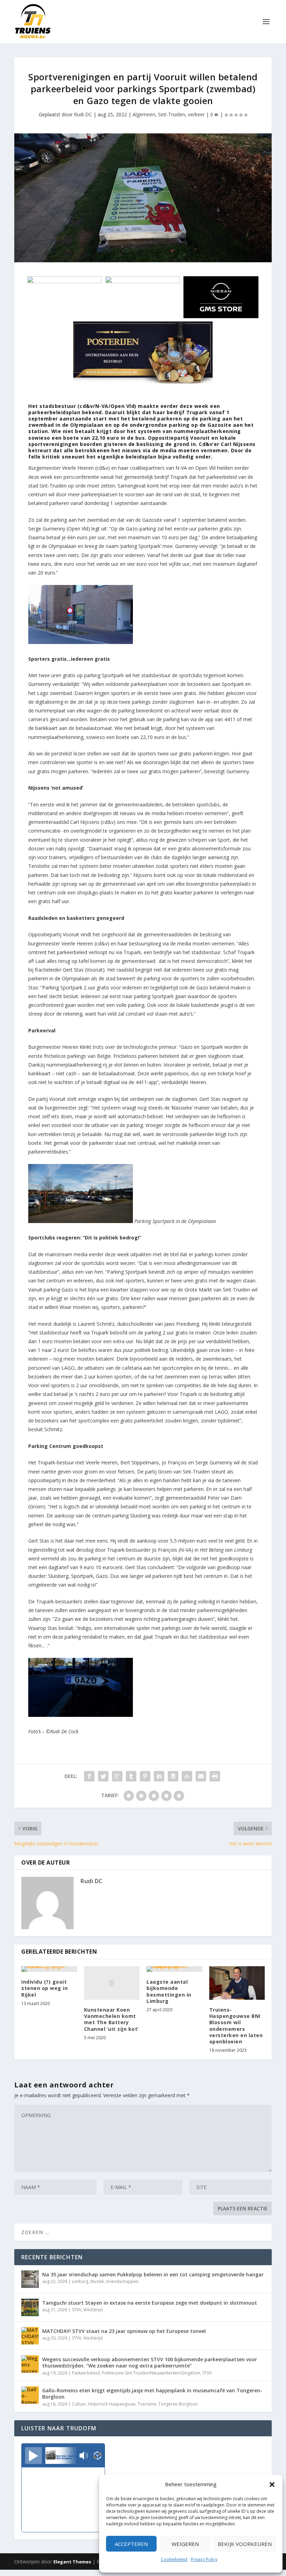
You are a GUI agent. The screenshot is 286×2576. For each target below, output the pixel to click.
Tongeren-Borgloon (178, 2404)
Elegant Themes (72, 2562)
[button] (272, 2484)
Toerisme (147, 2404)
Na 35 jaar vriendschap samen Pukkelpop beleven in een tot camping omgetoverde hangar (153, 2274)
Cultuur (79, 2404)
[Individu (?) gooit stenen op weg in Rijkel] (49, 1969)
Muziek (97, 2281)
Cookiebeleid (174, 2559)
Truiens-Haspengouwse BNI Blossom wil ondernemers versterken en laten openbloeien (236, 2026)
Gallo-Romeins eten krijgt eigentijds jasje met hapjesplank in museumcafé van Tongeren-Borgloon (152, 2394)
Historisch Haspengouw (112, 2404)
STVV (77, 2310)
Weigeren (185, 2544)
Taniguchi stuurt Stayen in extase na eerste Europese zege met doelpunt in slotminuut (150, 2303)
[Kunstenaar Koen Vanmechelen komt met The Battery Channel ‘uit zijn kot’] (112, 1983)
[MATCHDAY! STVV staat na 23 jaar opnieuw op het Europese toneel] (30, 2336)
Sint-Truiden (172, 114)
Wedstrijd (93, 2310)
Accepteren (131, 2544)
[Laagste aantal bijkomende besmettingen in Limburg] (174, 1969)
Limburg (80, 2281)
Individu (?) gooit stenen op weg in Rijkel (44, 1988)
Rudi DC (83, 114)
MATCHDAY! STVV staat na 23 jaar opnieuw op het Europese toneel (124, 2331)
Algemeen (144, 114)
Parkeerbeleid (86, 2373)
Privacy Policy (204, 2559)
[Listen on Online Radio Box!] (97, 2456)
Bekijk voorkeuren (245, 2544)
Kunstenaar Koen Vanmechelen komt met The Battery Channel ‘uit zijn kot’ (111, 2019)
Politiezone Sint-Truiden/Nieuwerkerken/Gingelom (151, 2373)
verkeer (196, 114)
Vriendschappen (122, 2281)
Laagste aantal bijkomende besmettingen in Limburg (169, 1991)
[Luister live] (33, 2456)
